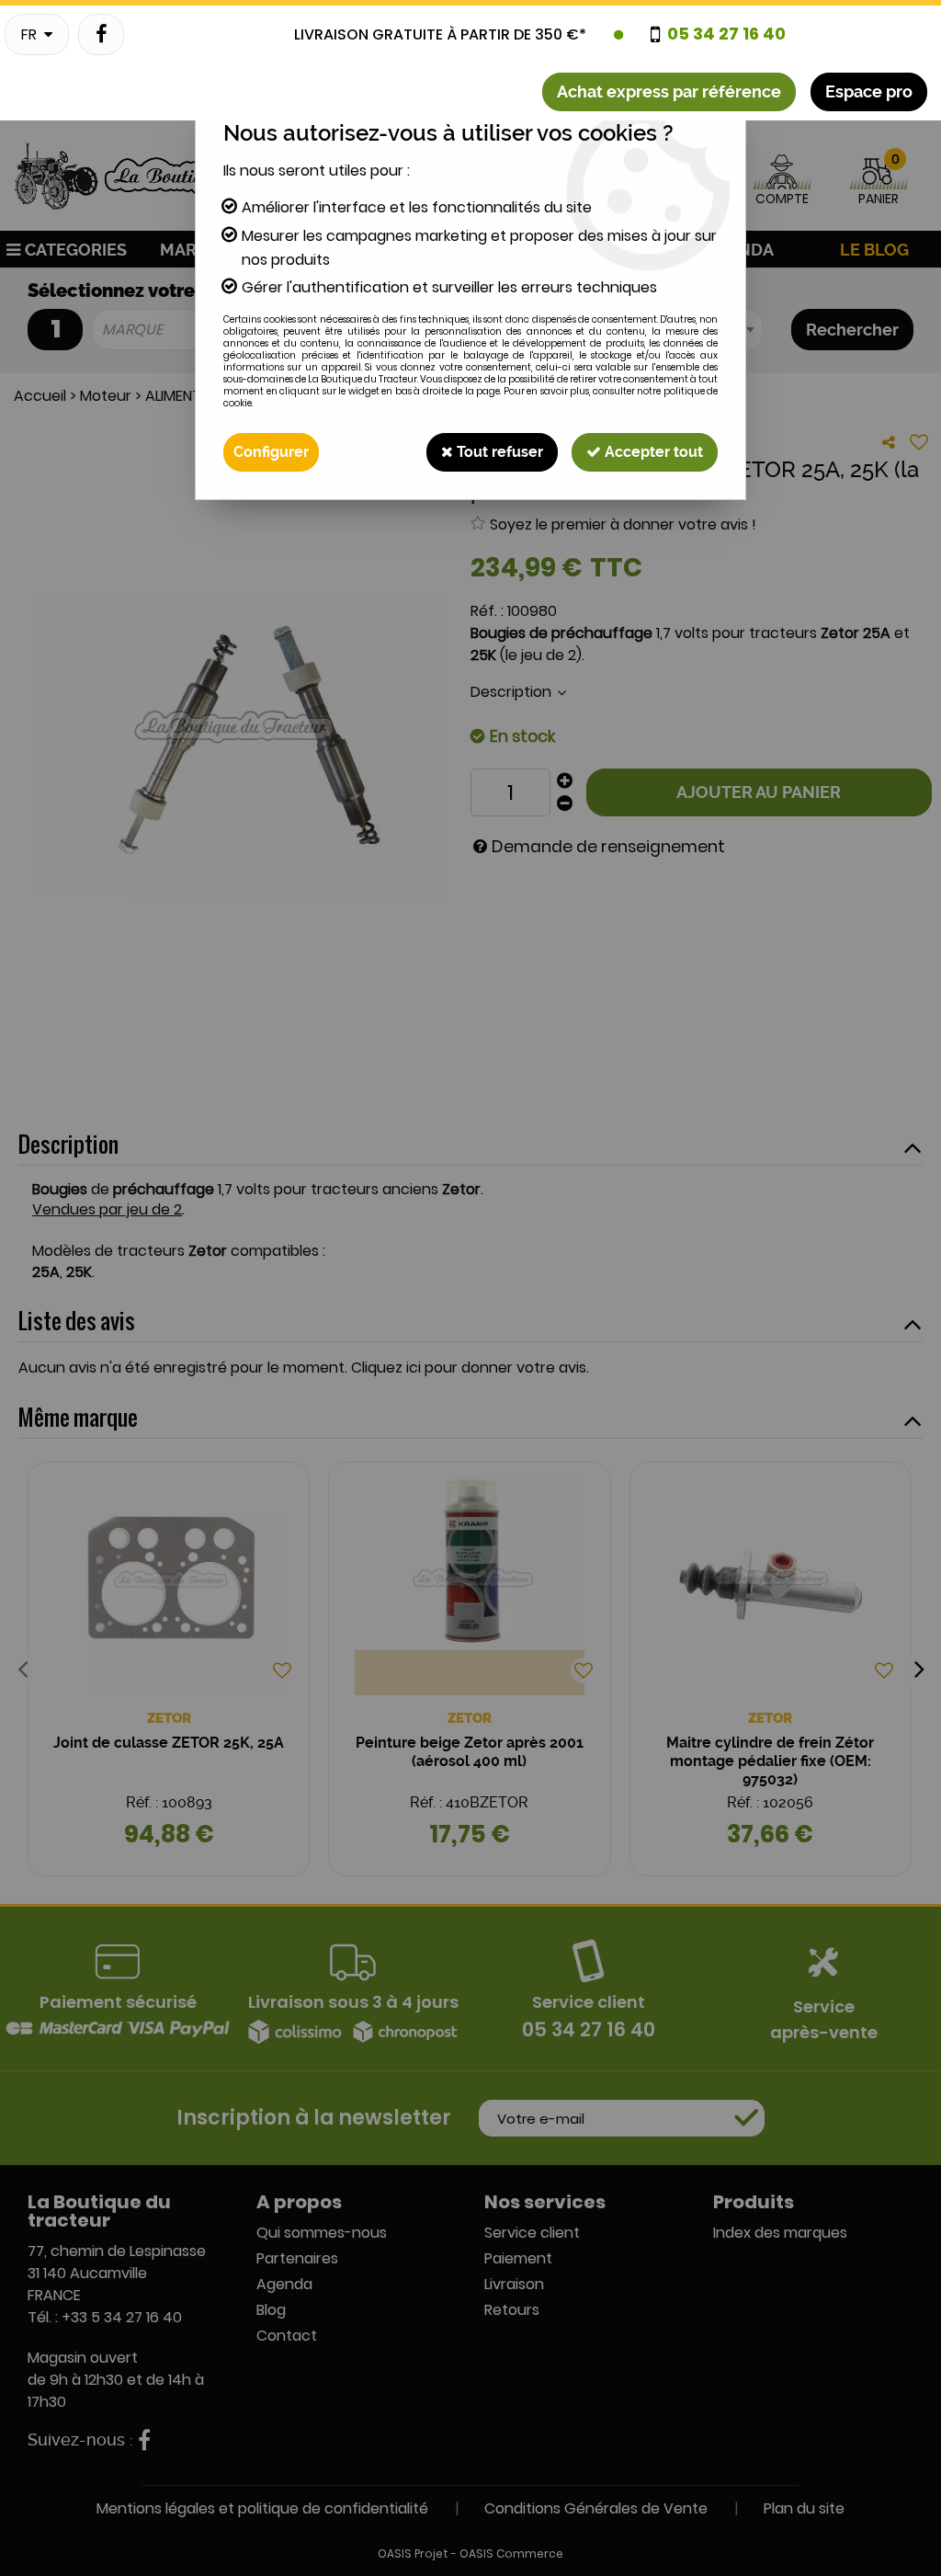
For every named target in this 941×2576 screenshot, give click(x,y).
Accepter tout (652, 452)
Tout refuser (498, 452)
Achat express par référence (669, 91)
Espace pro (869, 91)
